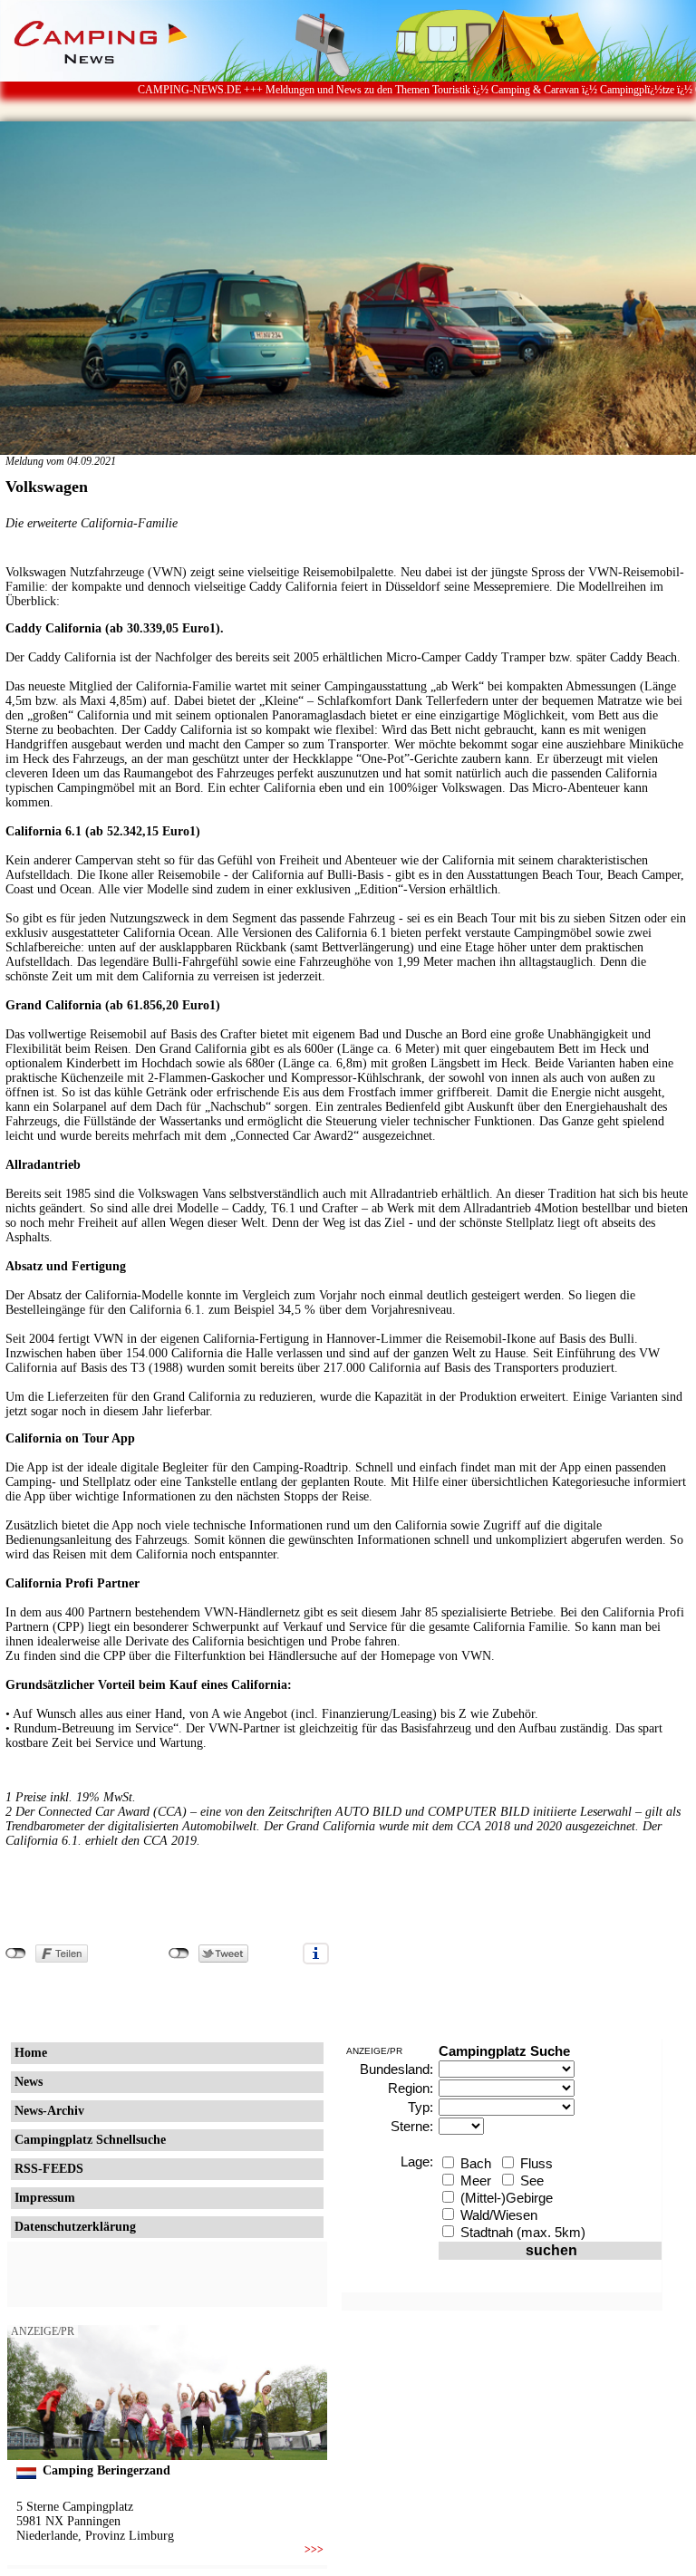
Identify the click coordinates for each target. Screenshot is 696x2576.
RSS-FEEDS (49, 2169)
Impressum (45, 2198)
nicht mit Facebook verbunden (16, 1954)
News (29, 2082)
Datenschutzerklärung (75, 2227)
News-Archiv (49, 2111)
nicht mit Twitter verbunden (179, 1954)
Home (31, 2053)
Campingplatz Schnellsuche (90, 2140)
